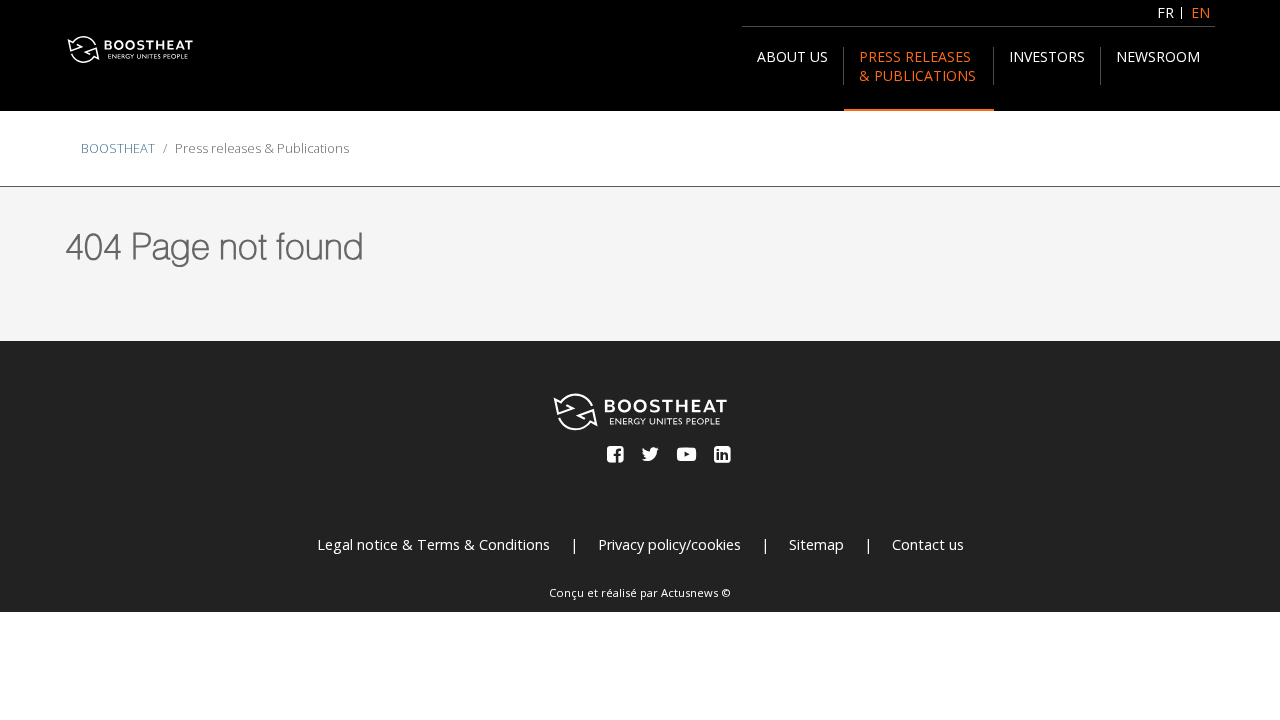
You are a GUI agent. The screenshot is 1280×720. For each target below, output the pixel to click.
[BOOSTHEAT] (130, 49)
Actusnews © (696, 592)
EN (1200, 12)
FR (1165, 12)
